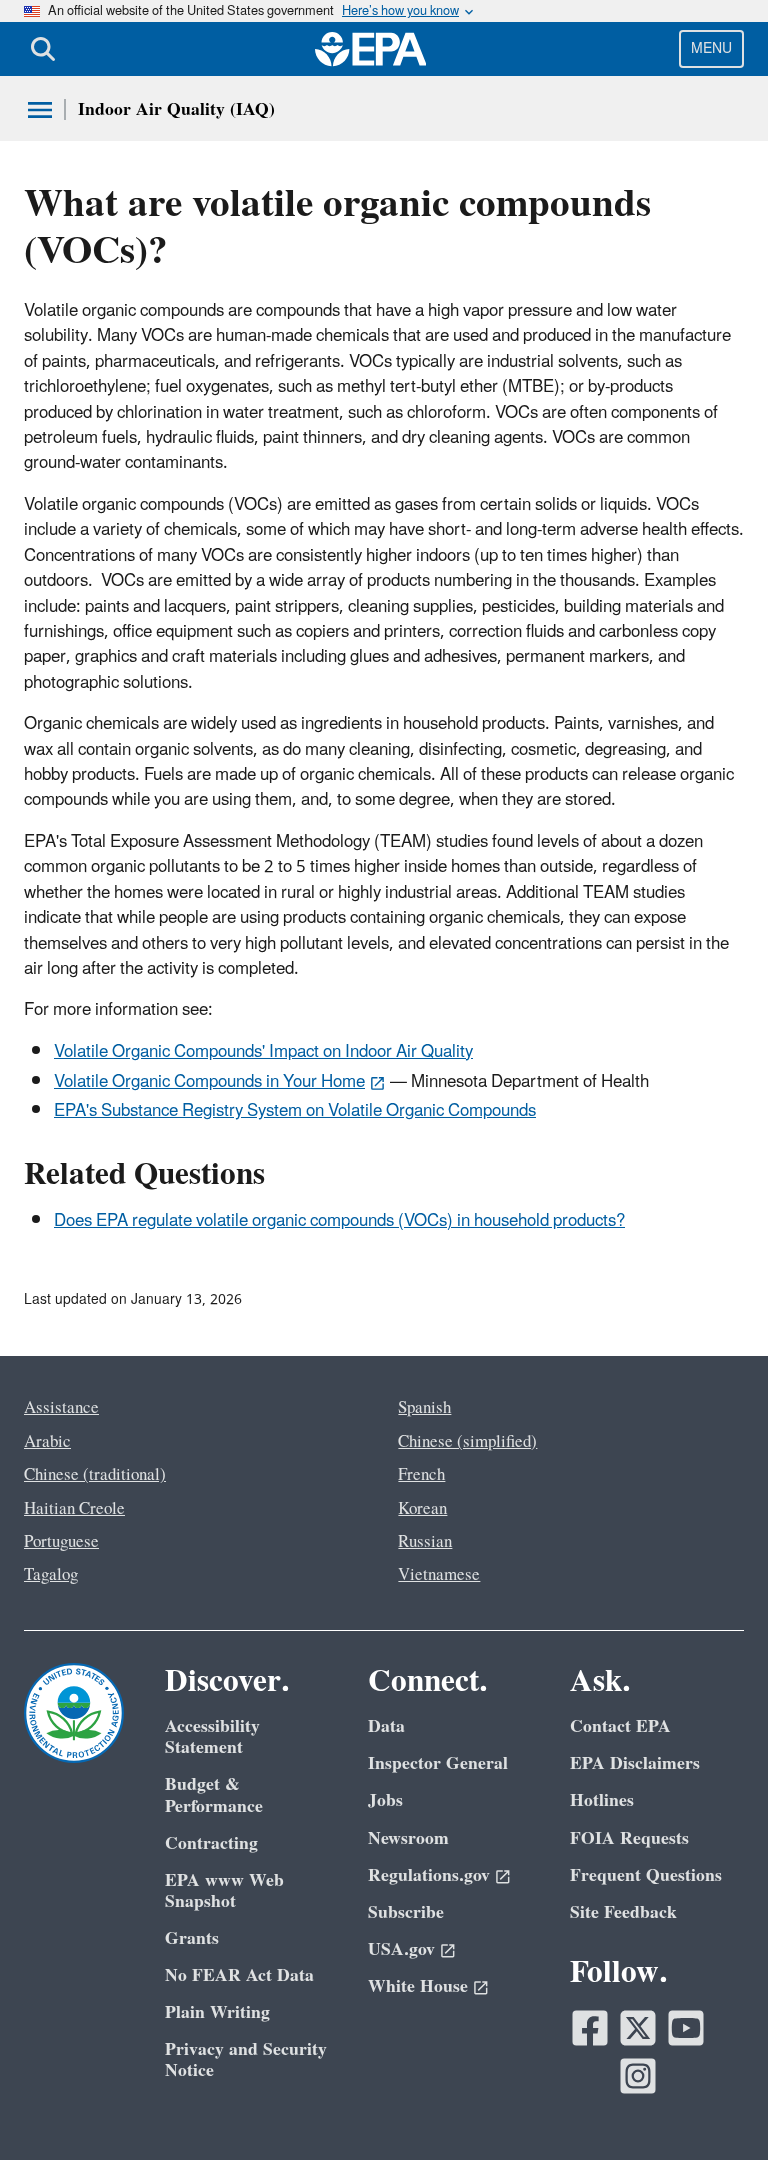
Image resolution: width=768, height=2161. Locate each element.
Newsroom (408, 1838)
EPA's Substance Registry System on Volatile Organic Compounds (295, 1111)
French (421, 1475)
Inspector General (438, 1763)
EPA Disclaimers (635, 1763)
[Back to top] (713, 2106)
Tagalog (51, 1575)
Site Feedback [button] (623, 1912)
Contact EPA (620, 1726)
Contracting (211, 1843)
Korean (422, 1509)
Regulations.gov (429, 1875)
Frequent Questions (646, 1875)
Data (386, 1726)
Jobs (385, 1800)
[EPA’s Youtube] (686, 2028)
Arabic (47, 1442)
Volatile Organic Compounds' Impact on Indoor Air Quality (263, 1052)
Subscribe (406, 1912)
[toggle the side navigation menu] (40, 110)
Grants (192, 1938)
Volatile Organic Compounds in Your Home (209, 1082)
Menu (711, 48)
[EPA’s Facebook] (590, 2028)
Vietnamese (439, 1575)
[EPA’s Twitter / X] (638, 2028)
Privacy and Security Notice (246, 2060)
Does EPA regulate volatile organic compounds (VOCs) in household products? (339, 1221)
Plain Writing (217, 2012)
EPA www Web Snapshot (224, 1891)
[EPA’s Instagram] (638, 2076)
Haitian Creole (74, 1509)
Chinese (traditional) (95, 1475)
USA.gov (401, 1949)
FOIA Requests (629, 1838)
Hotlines (602, 1800)
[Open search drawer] (43, 49)
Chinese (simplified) (467, 1442)
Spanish (424, 1408)
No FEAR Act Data (239, 1975)
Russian (425, 1542)
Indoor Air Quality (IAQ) (176, 109)
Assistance (61, 1408)
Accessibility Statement (212, 1737)
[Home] (371, 49)
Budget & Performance (214, 1795)
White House (418, 1986)
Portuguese (61, 1542)
